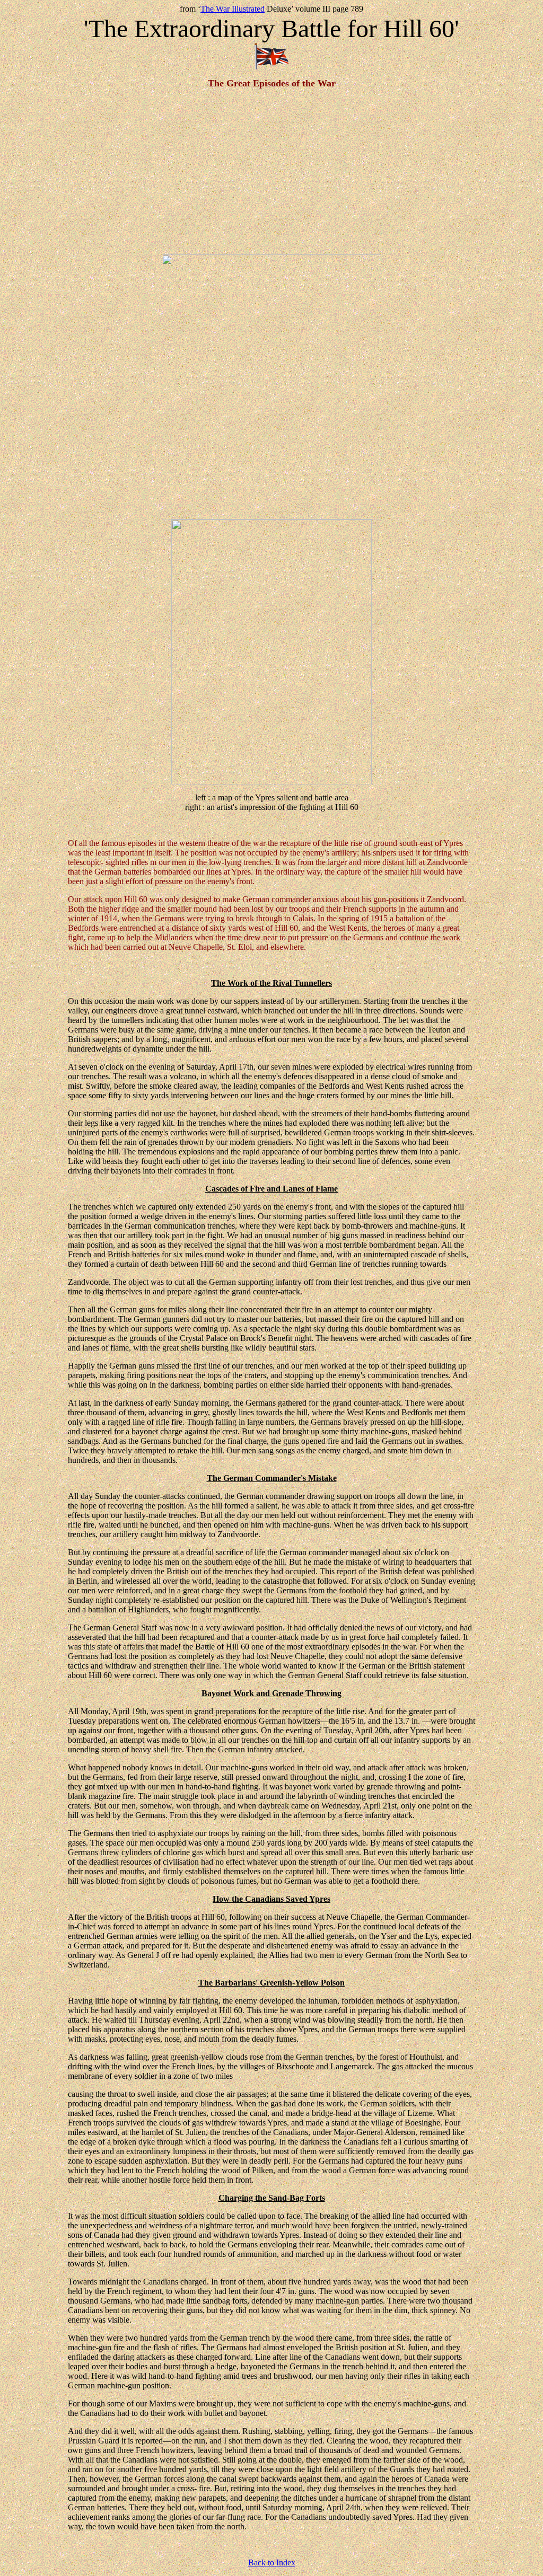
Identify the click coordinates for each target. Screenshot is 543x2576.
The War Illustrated (233, 9)
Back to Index (272, 2562)
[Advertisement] (271, 172)
